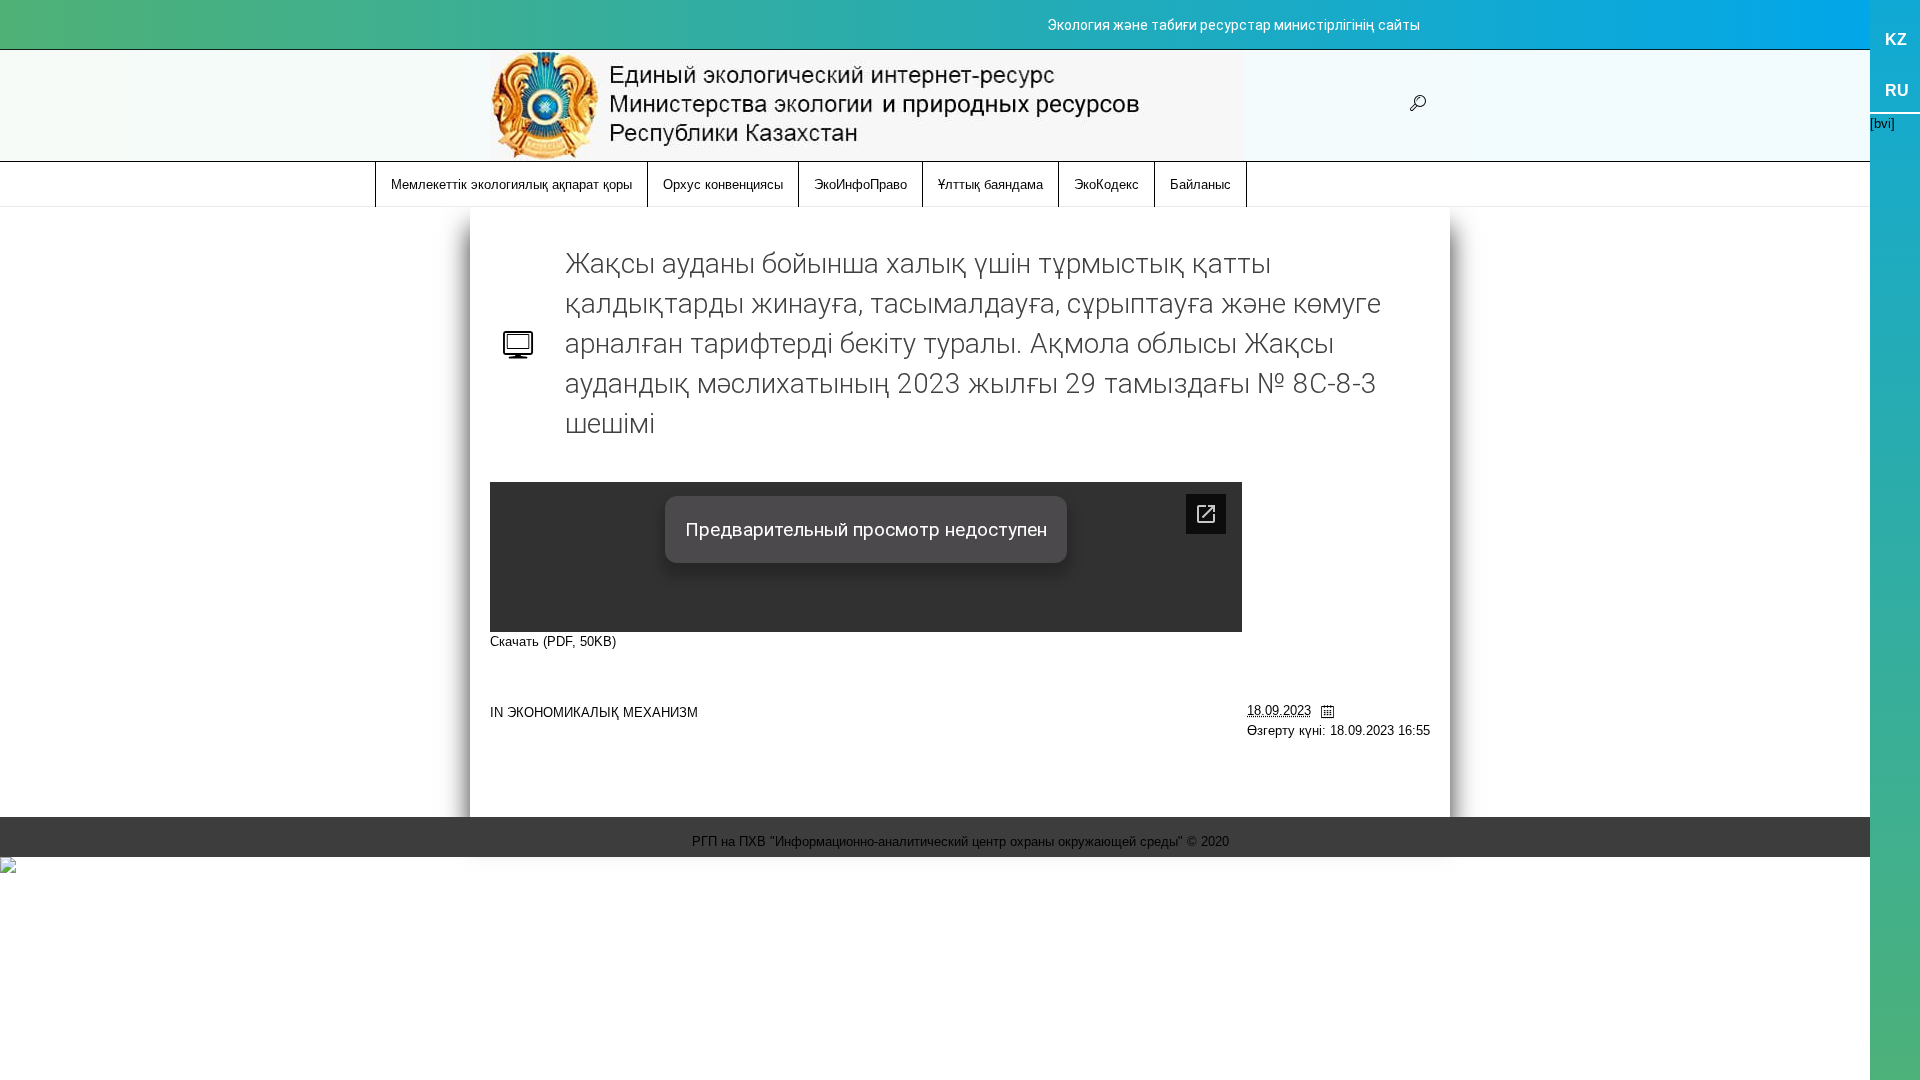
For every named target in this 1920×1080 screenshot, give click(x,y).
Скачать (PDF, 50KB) (553, 641)
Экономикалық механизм (602, 712)
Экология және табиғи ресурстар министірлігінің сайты (1233, 25)
